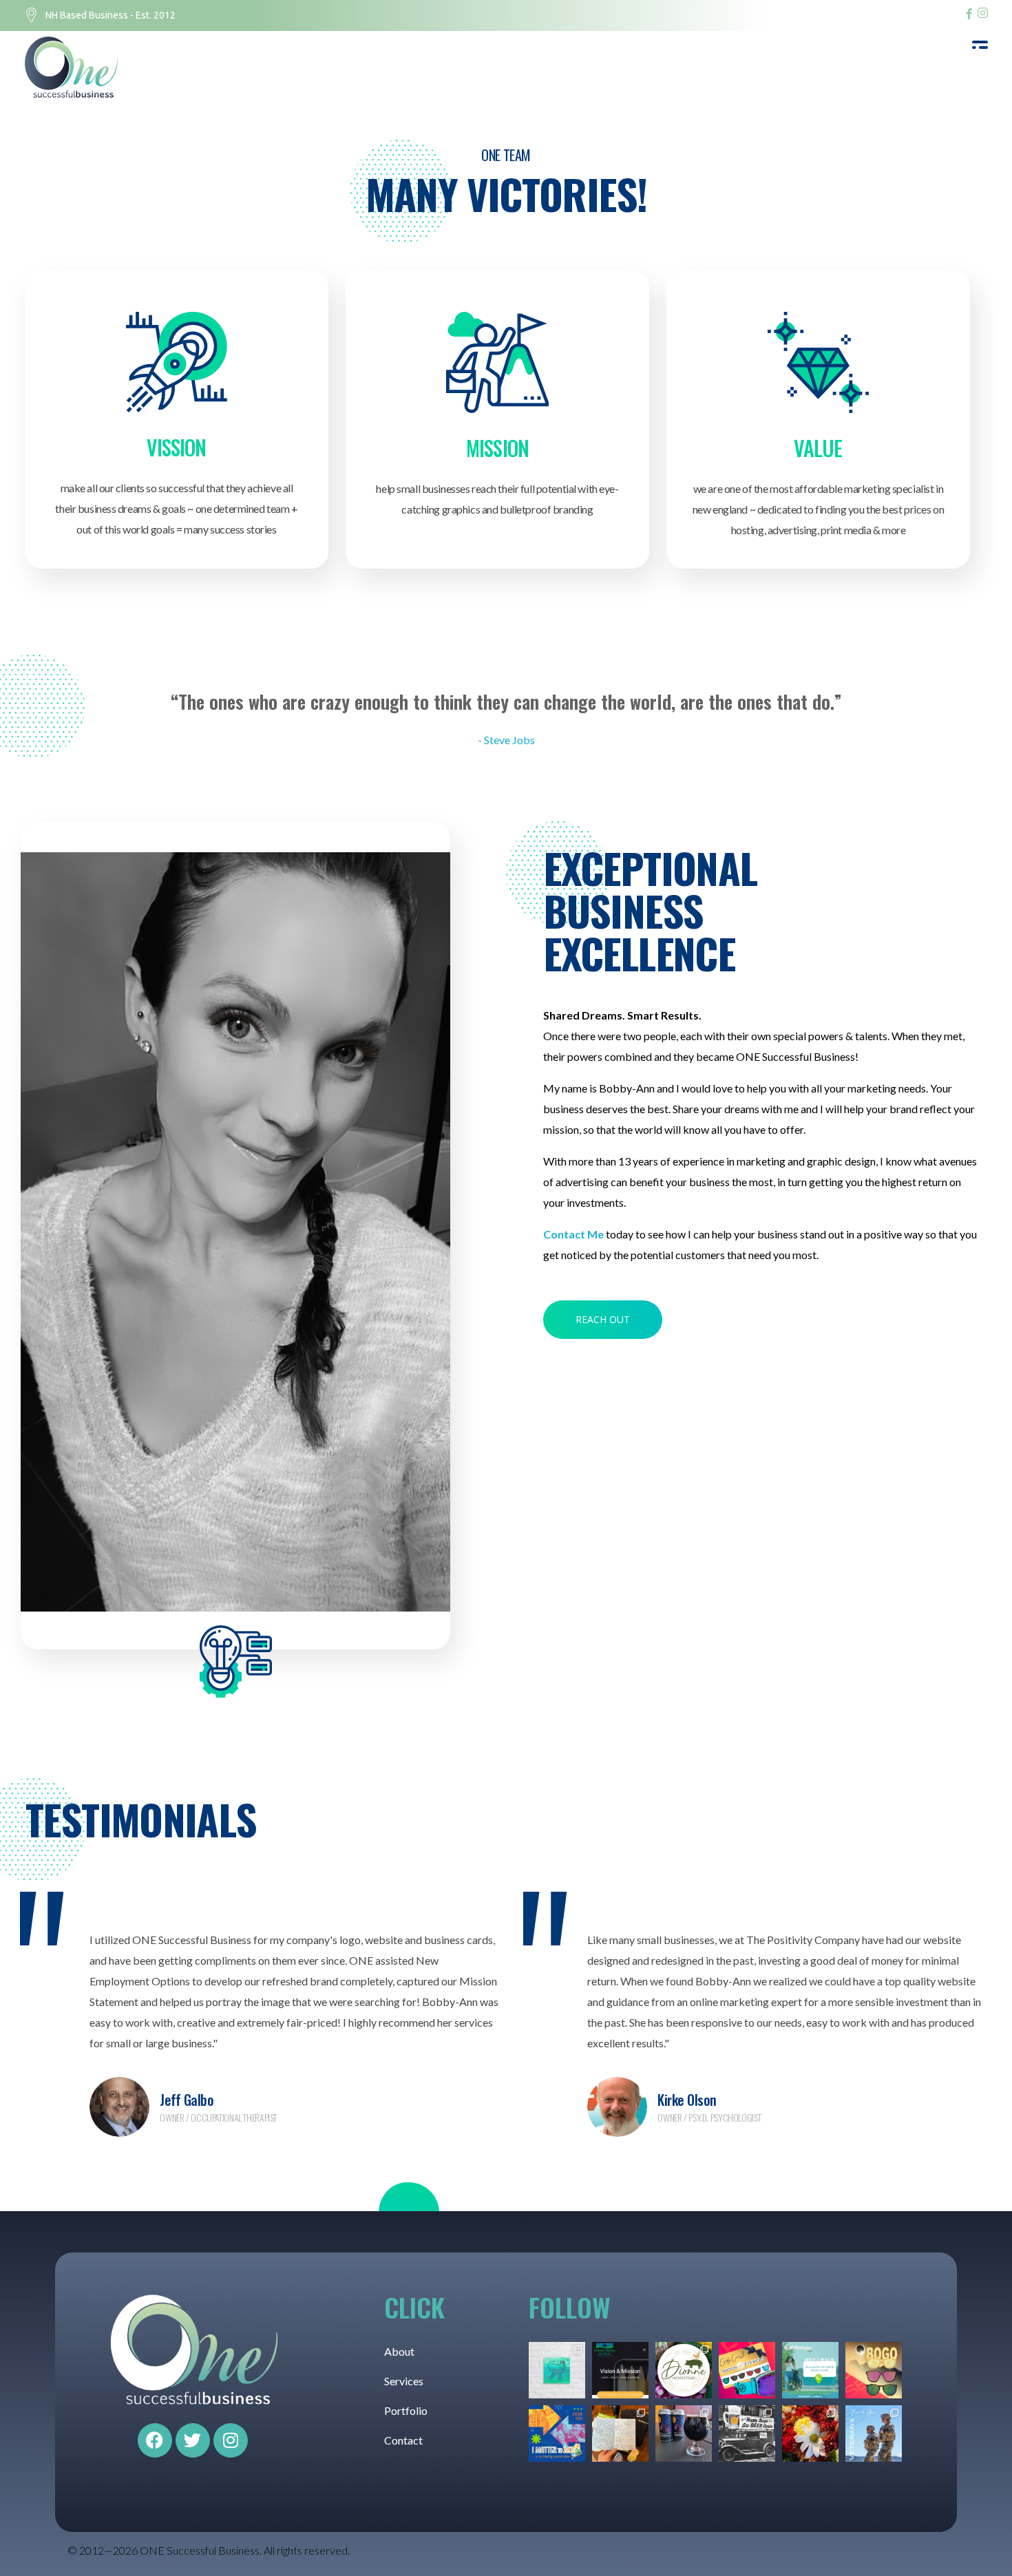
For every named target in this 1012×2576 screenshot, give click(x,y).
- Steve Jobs (506, 740)
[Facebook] (155, 2440)
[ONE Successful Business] (76, 67)
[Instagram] (231, 2440)
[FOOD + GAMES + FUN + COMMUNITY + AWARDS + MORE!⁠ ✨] (557, 2434)
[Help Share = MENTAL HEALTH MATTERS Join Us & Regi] (810, 2370)
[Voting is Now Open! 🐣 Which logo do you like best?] (684, 2370)
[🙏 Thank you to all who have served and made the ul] (874, 2434)
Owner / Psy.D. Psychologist (709, 2117)
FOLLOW (570, 2307)
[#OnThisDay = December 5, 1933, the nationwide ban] (747, 2434)
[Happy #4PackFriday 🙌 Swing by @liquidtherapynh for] (684, 2434)
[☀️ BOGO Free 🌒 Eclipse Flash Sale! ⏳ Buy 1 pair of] (874, 2370)
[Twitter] (193, 2440)
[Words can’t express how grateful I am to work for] (810, 2434)
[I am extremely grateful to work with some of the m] (620, 2434)
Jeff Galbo (187, 2100)
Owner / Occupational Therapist (218, 2117)
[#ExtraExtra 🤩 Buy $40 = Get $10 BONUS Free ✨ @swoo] (747, 2370)
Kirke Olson (687, 2100)
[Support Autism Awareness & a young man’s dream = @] (557, 2370)
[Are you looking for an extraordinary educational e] (620, 2370)
